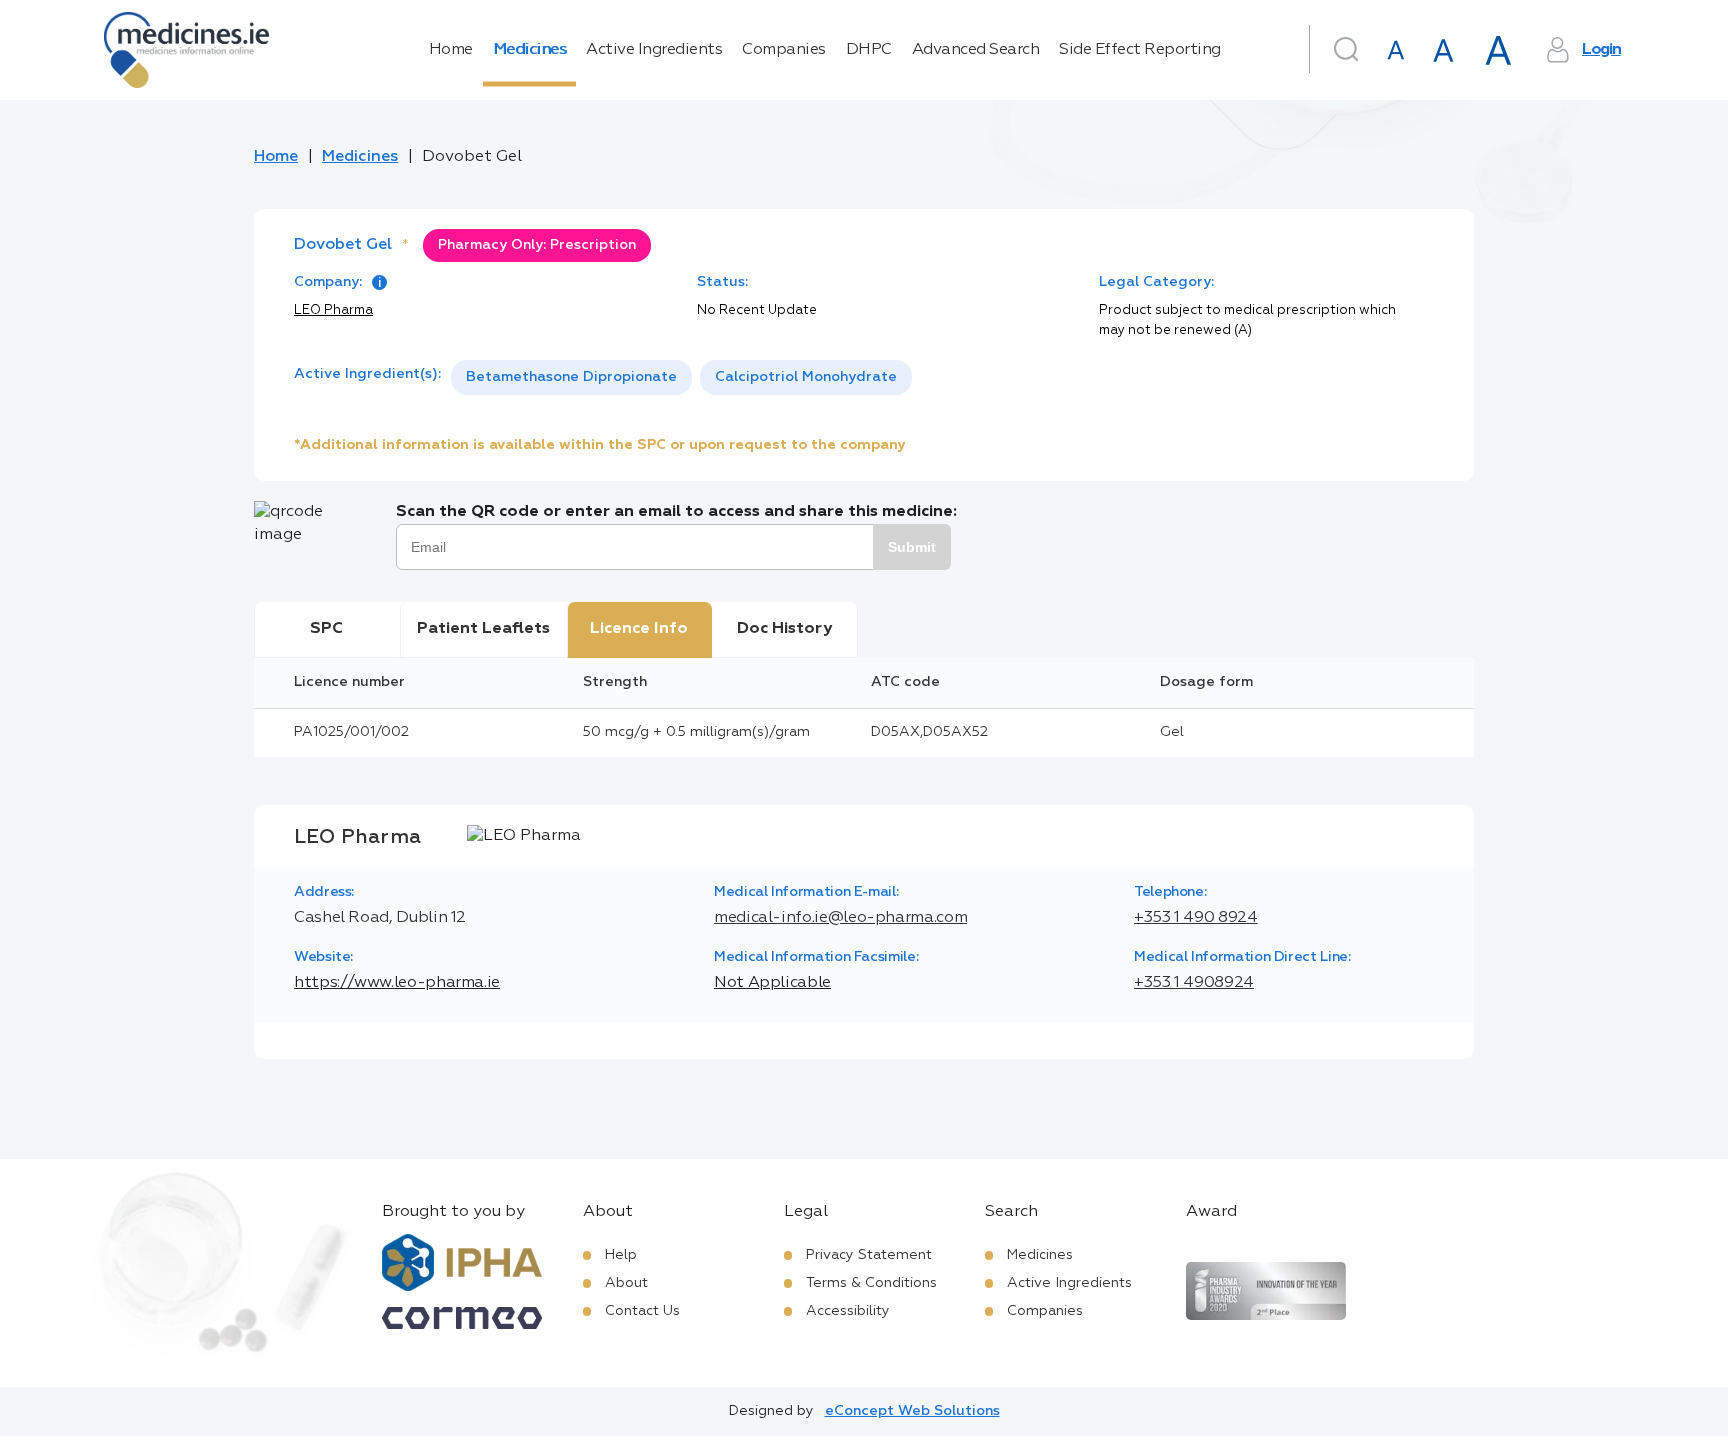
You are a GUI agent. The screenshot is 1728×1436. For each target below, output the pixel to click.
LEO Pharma (333, 310)
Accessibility (848, 1311)
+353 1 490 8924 (1196, 918)
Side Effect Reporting (1140, 50)
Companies (784, 50)
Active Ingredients (654, 50)
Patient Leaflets (483, 629)
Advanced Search (976, 50)
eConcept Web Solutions (912, 1411)
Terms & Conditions (871, 1283)
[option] (571, 377)
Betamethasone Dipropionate (571, 377)
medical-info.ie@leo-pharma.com (840, 918)
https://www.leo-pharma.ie (397, 983)
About (626, 1283)
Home (451, 50)
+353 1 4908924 (1194, 983)
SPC (326, 629)
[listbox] (681, 377)
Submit (912, 547)
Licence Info (639, 629)
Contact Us (642, 1311)
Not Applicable (772, 983)
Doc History (784, 629)
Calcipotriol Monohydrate (806, 377)
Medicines (530, 50)
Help (621, 1255)
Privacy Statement (869, 1255)
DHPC (869, 50)
